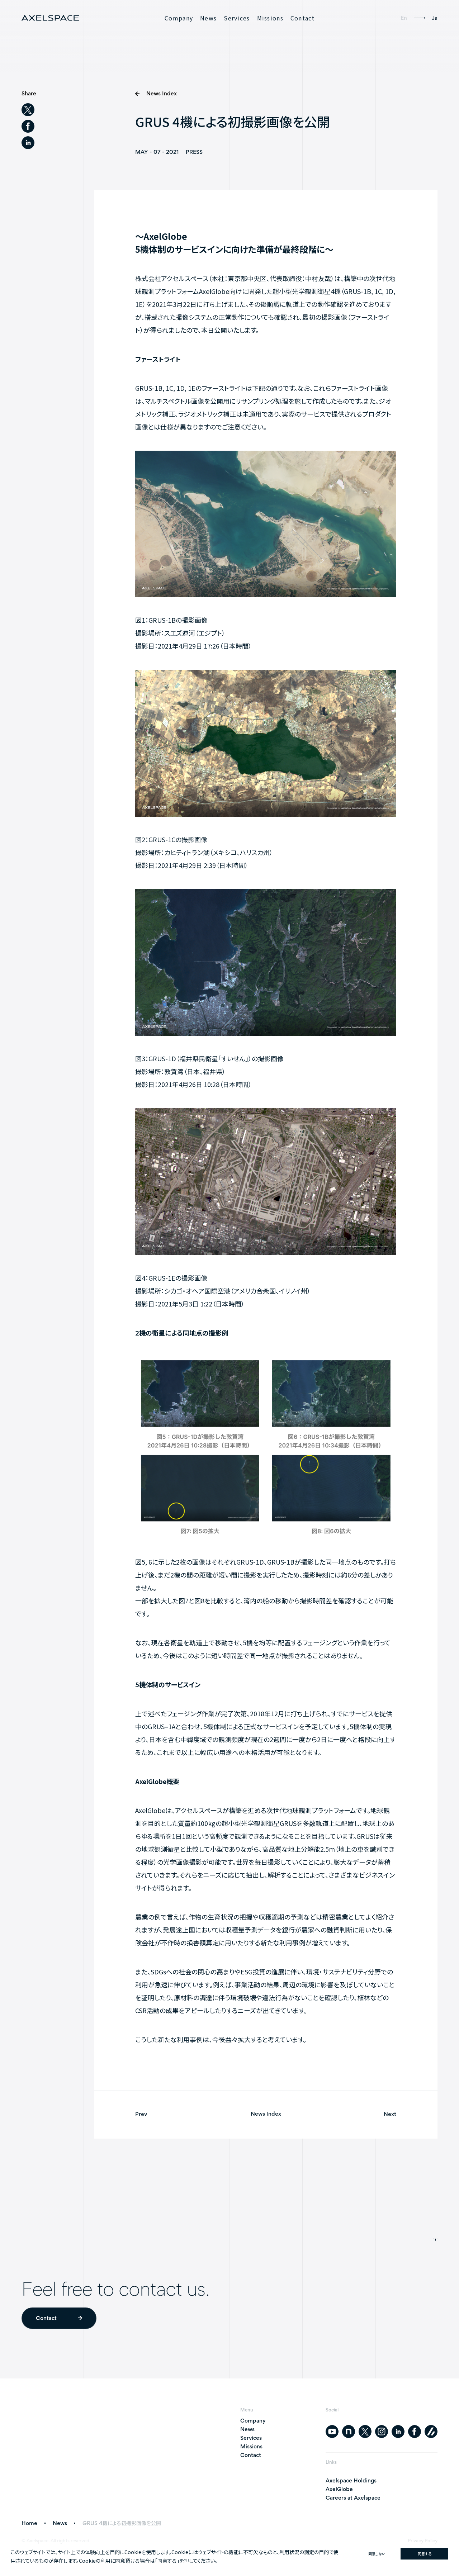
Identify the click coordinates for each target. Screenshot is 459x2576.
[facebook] (28, 126)
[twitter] (28, 110)
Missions (270, 18)
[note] (349, 2432)
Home (29, 2523)
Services (237, 18)
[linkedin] (28, 143)
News (208, 18)
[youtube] (332, 2432)
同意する (425, 2554)
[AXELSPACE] (50, 18)
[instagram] (382, 2432)
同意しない (377, 2554)
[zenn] (431, 2432)
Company (179, 18)
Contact (303, 18)
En (404, 18)
